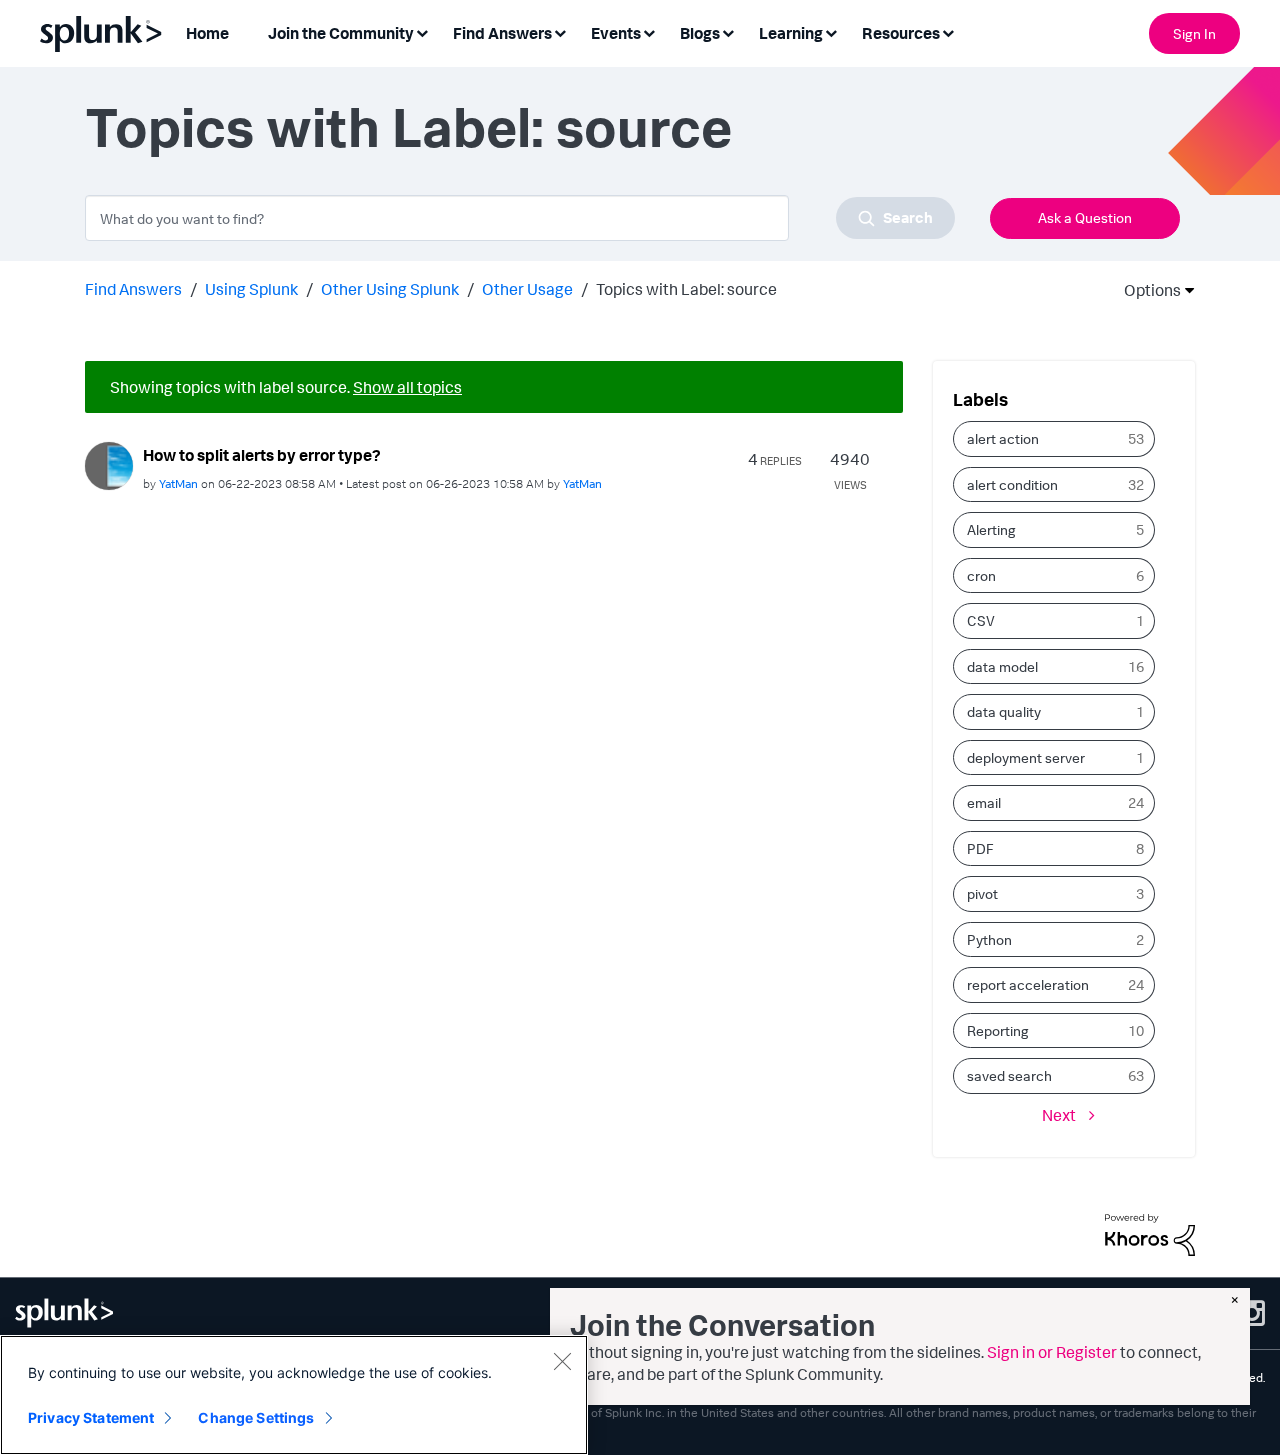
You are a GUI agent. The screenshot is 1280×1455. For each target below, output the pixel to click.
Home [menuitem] (207, 33)
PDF (980, 848)
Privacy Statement (91, 1417)
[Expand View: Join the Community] (422, 31)
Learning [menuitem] (791, 33)
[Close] (562, 1361)
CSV (981, 620)
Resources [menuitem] (901, 33)
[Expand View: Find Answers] (560, 31)
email (984, 802)
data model (1002, 666)
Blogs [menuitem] (700, 33)
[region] (294, 1395)
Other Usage (527, 289)
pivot (982, 893)
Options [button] (1146, 290)
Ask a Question (1085, 217)
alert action (1003, 438)
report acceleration (1028, 984)
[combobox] (520, 218)
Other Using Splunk (390, 289)
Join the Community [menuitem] (341, 33)
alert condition (1012, 484)
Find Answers (133, 289)
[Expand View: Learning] (831, 31)
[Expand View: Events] (649, 31)
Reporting (998, 1030)
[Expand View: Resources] (948, 31)
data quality (1004, 711)
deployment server (1026, 757)
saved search (1009, 1075)
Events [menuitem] (616, 33)
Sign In (1194, 33)
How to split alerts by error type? (262, 455)
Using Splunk (251, 289)
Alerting (991, 529)
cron (981, 575)
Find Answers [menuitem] (502, 33)
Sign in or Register (1052, 1352)
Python (989, 939)
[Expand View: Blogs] (728, 31)
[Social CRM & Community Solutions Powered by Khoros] (1150, 1233)
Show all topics (407, 387)
